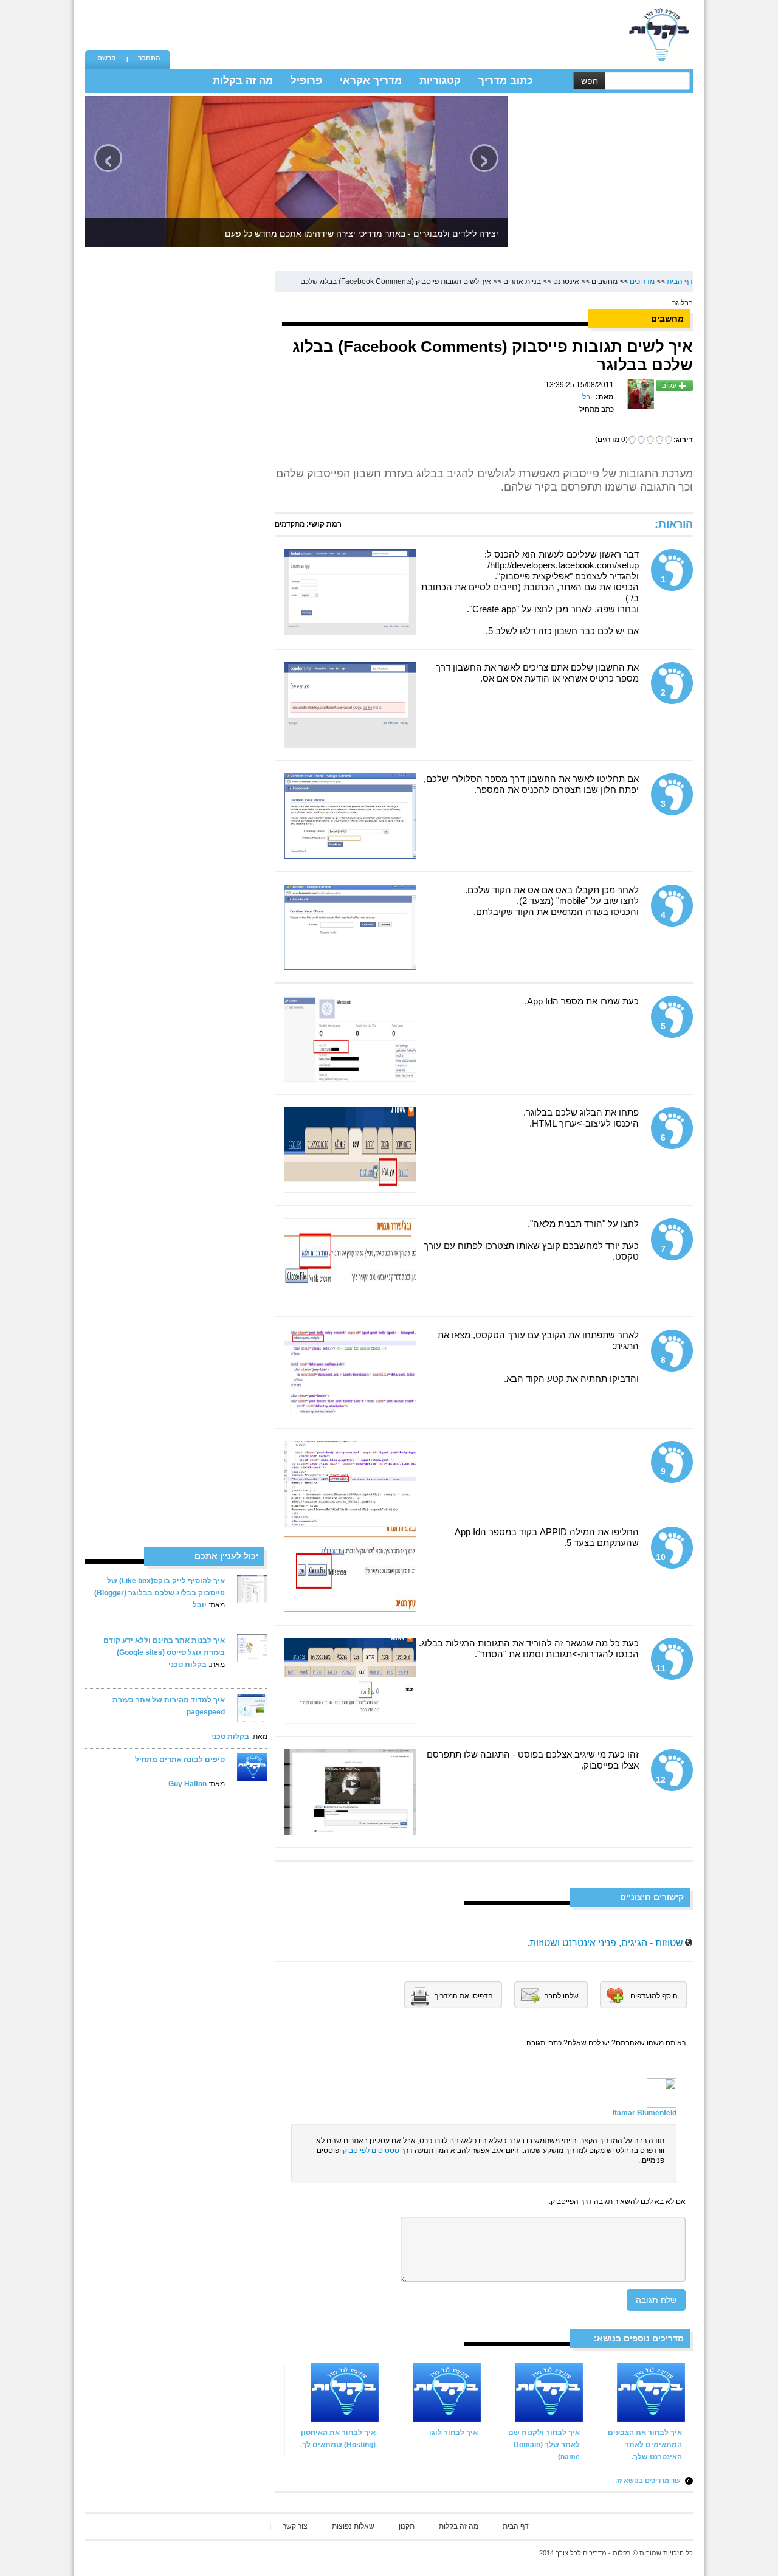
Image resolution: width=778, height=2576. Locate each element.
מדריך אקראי (371, 81)
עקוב (670, 385)
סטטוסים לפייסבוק (371, 2150)
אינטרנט (566, 281)
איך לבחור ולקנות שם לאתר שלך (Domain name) (544, 2445)
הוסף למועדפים (654, 1996)
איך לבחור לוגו (453, 2433)
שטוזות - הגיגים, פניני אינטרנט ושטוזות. (605, 1943)
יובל (200, 1605)
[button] (106, 59)
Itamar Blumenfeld (645, 2113)
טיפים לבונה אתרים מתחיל (180, 1759)
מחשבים (604, 281)
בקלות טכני (188, 1665)
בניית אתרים (522, 281)
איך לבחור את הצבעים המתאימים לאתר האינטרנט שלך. (645, 2445)
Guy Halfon (188, 1784)
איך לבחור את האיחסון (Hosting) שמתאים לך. (338, 2439)
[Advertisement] (396, 27)
